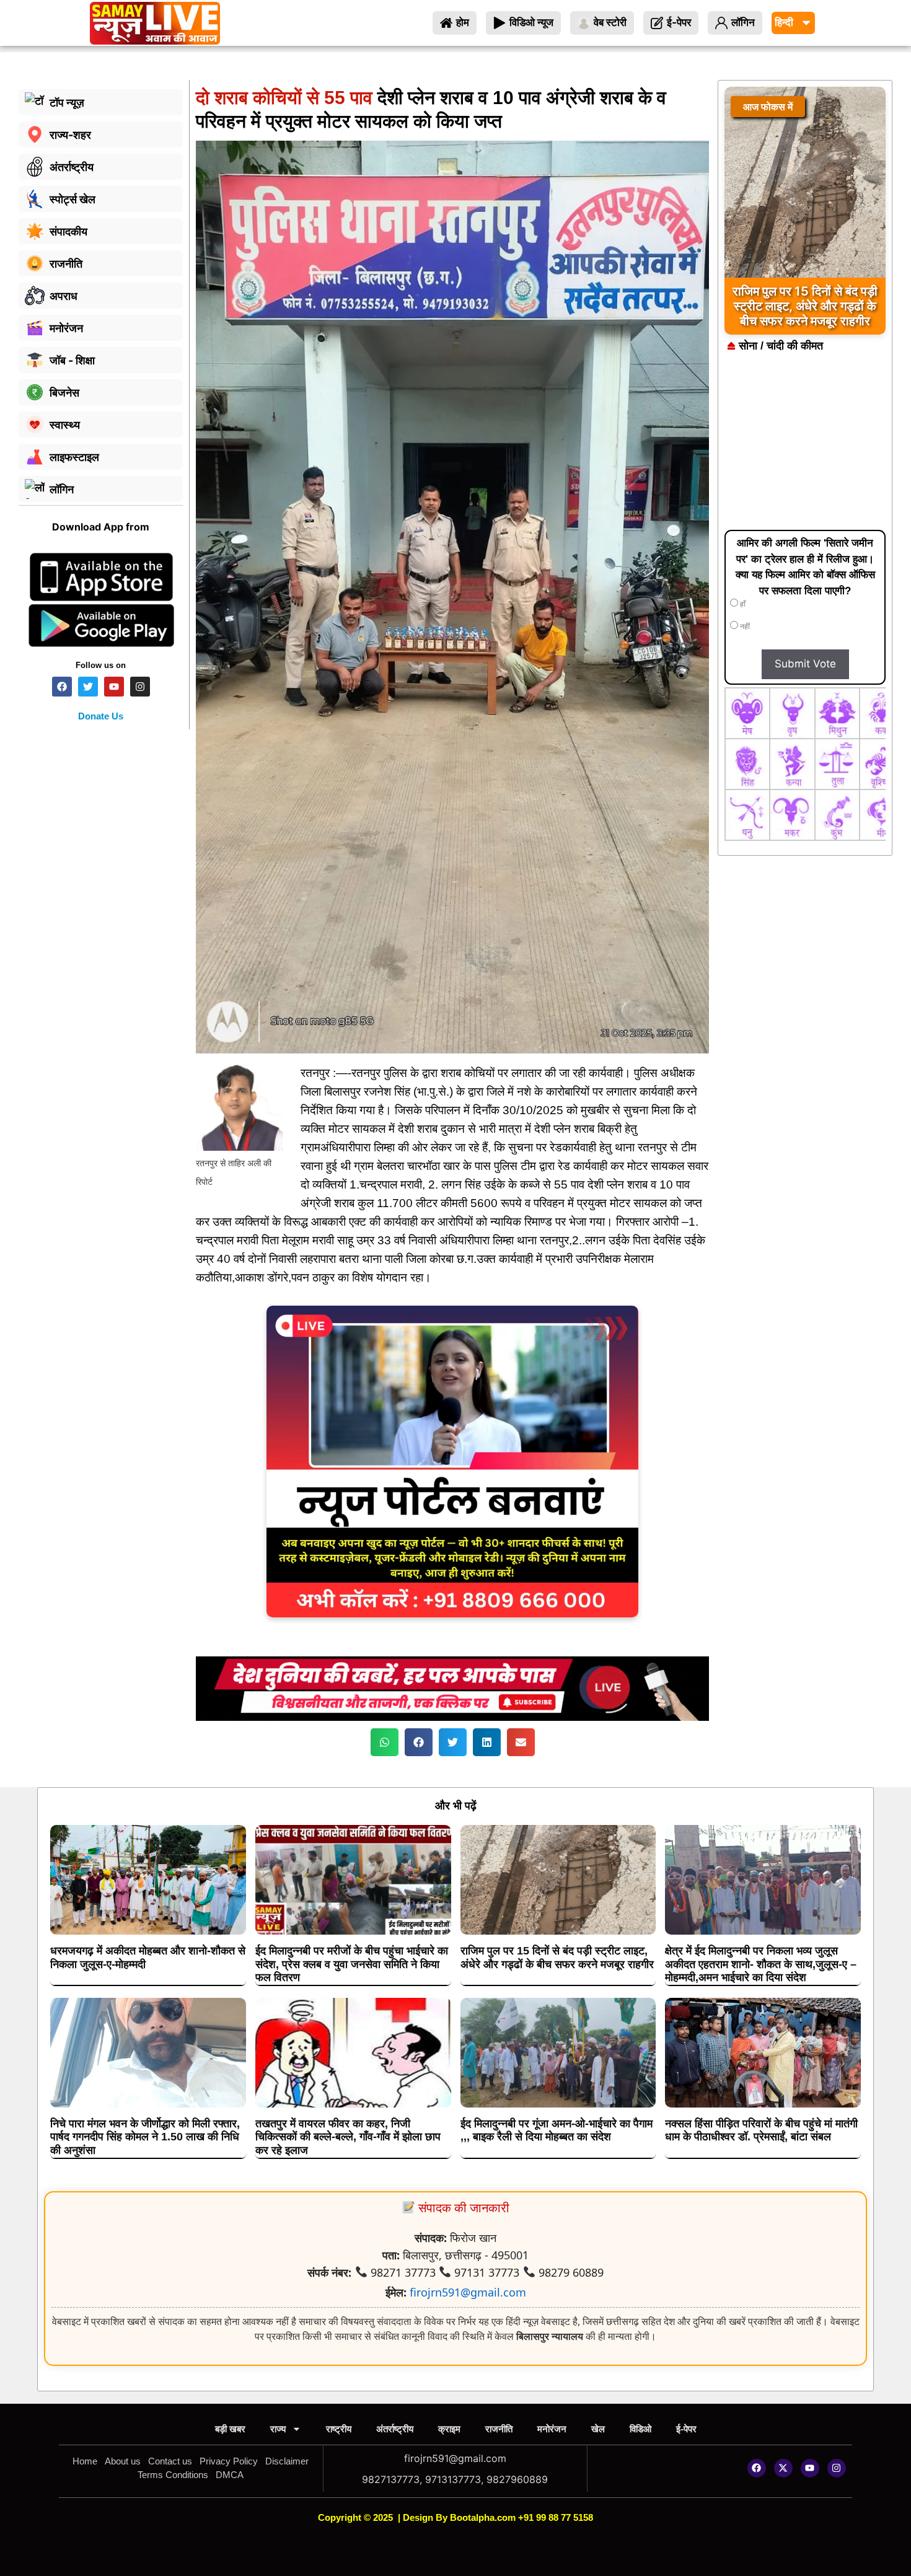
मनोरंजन (552, 2429)
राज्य (278, 2429)
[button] (385, 1742)
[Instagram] (837, 2468)
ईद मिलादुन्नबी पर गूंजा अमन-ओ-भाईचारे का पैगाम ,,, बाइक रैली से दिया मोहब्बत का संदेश (557, 2130)
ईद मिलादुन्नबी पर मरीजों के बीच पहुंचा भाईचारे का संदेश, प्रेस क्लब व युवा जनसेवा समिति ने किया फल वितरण (352, 1964)
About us (123, 2461)
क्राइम (449, 2429)
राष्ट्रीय (339, 2429)
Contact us (170, 2461)
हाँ (742, 604)
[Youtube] (810, 2468)
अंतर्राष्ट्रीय (395, 2429)
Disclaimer (287, 2461)
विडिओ (640, 2429)
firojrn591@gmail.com (468, 2292)
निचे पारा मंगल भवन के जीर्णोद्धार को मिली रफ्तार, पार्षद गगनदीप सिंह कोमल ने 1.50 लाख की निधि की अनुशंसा (145, 2137)
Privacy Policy (229, 2461)
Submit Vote (805, 664)
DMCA (230, 2475)
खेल (598, 2429)
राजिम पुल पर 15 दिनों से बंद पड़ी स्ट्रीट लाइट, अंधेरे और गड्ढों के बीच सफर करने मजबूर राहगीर (557, 1958)
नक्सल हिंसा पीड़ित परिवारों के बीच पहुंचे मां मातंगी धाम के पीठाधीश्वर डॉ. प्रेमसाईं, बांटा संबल (761, 2130)
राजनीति (499, 2429)
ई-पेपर (686, 2429)
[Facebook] (757, 2468)
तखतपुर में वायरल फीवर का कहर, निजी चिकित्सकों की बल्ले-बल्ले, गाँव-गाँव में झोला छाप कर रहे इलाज (348, 2137)
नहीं (744, 626)
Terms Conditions (173, 2475)
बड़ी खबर (230, 2429)
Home (85, 2461)
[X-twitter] (783, 2468)
